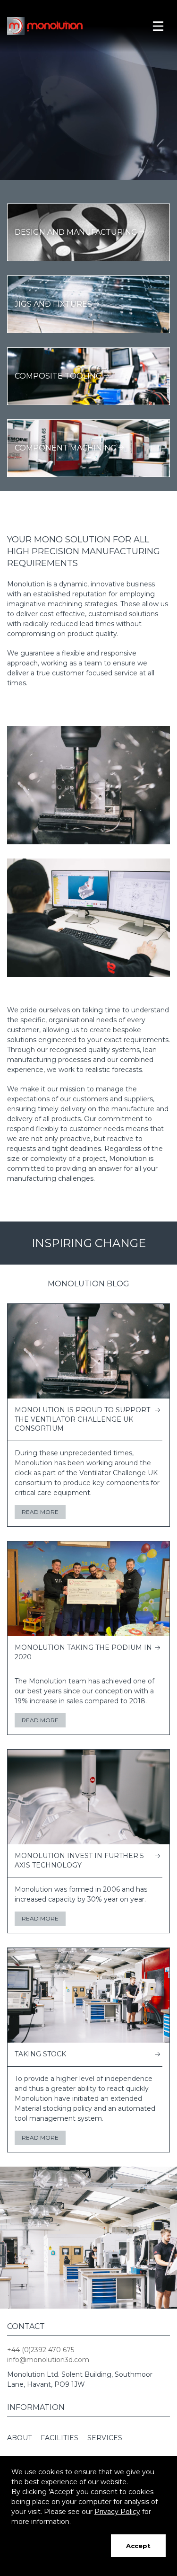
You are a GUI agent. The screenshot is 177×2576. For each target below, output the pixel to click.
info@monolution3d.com (48, 2360)
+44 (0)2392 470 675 (41, 2350)
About (19, 2438)
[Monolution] (48, 26)
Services (105, 2438)
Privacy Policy (117, 2512)
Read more (40, 1512)
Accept (138, 2546)
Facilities (59, 2438)
